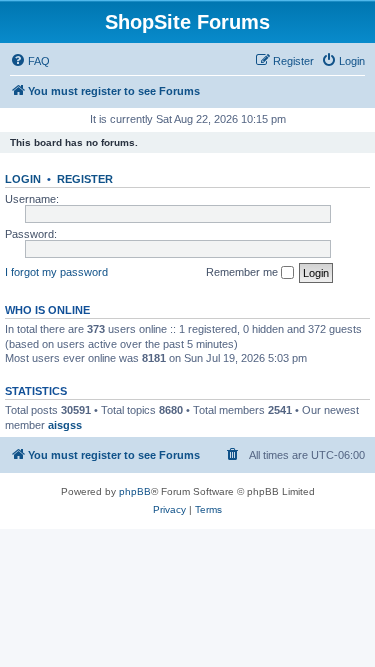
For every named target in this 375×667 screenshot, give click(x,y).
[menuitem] (30, 61)
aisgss (65, 425)
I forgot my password (56, 272)
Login (23, 179)
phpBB (135, 491)
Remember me (243, 272)
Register (85, 179)
